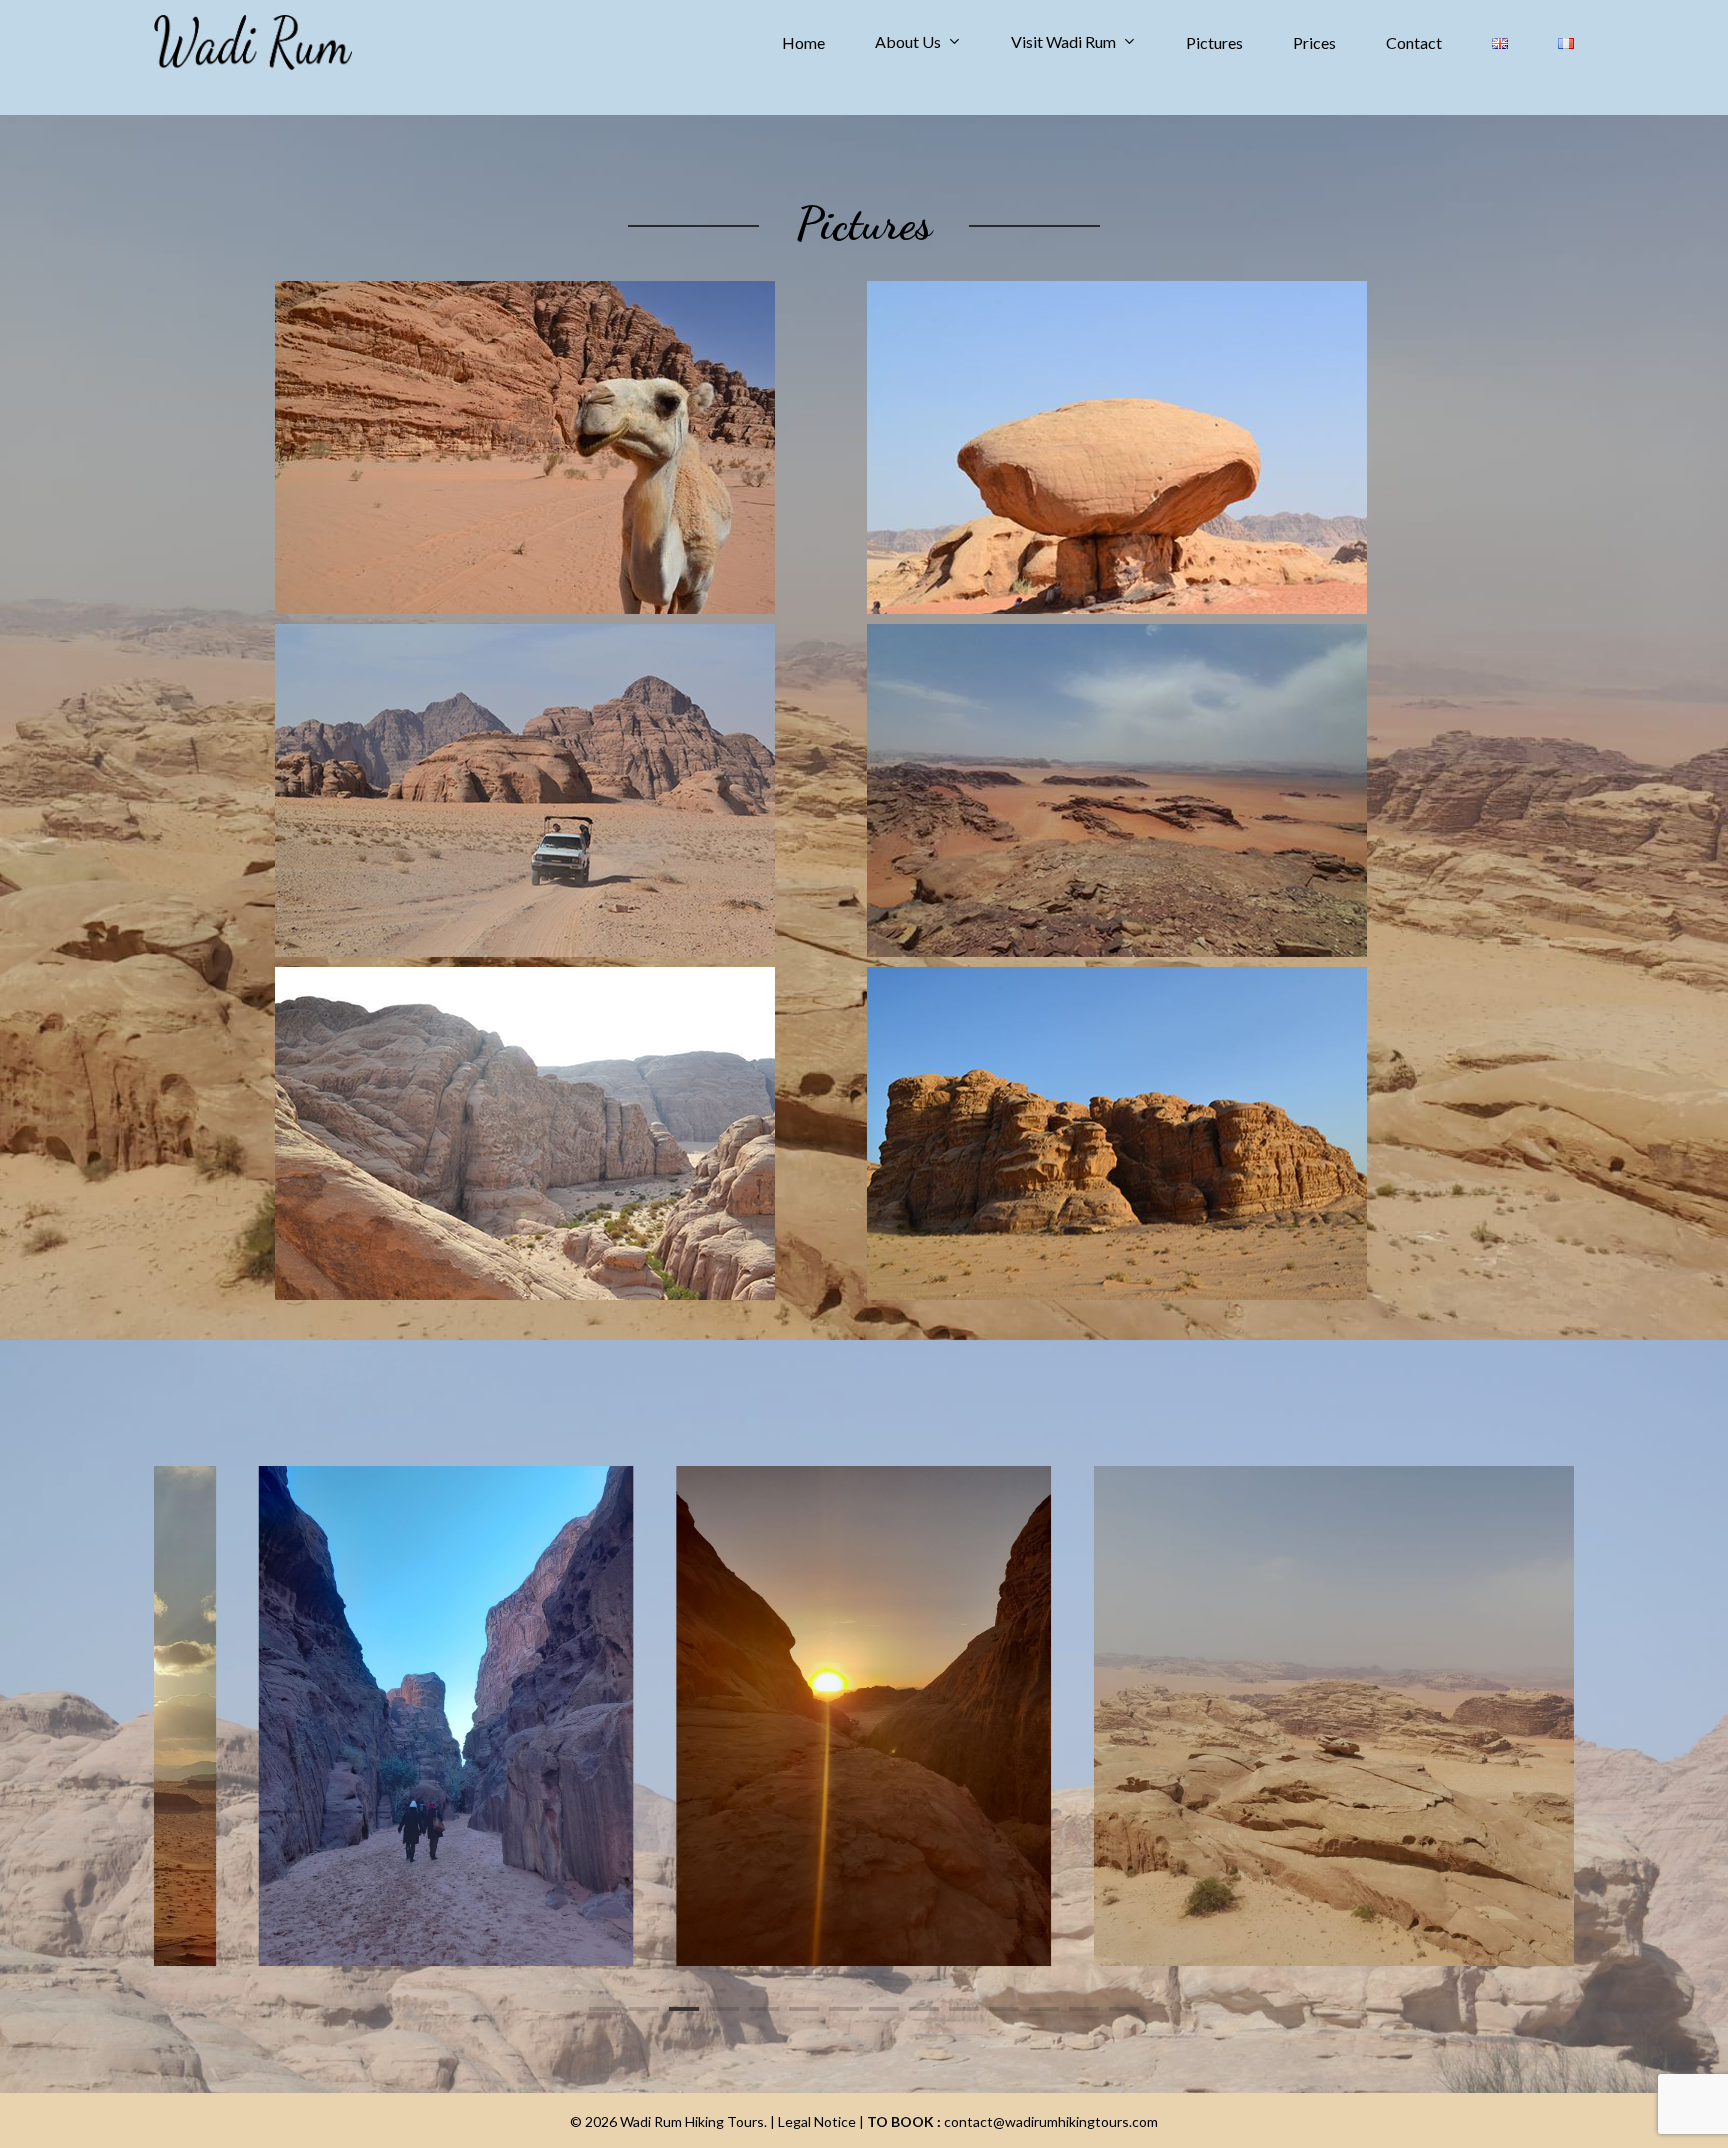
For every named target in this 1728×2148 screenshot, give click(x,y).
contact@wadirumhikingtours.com (1049, 2121)
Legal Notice (817, 2121)
